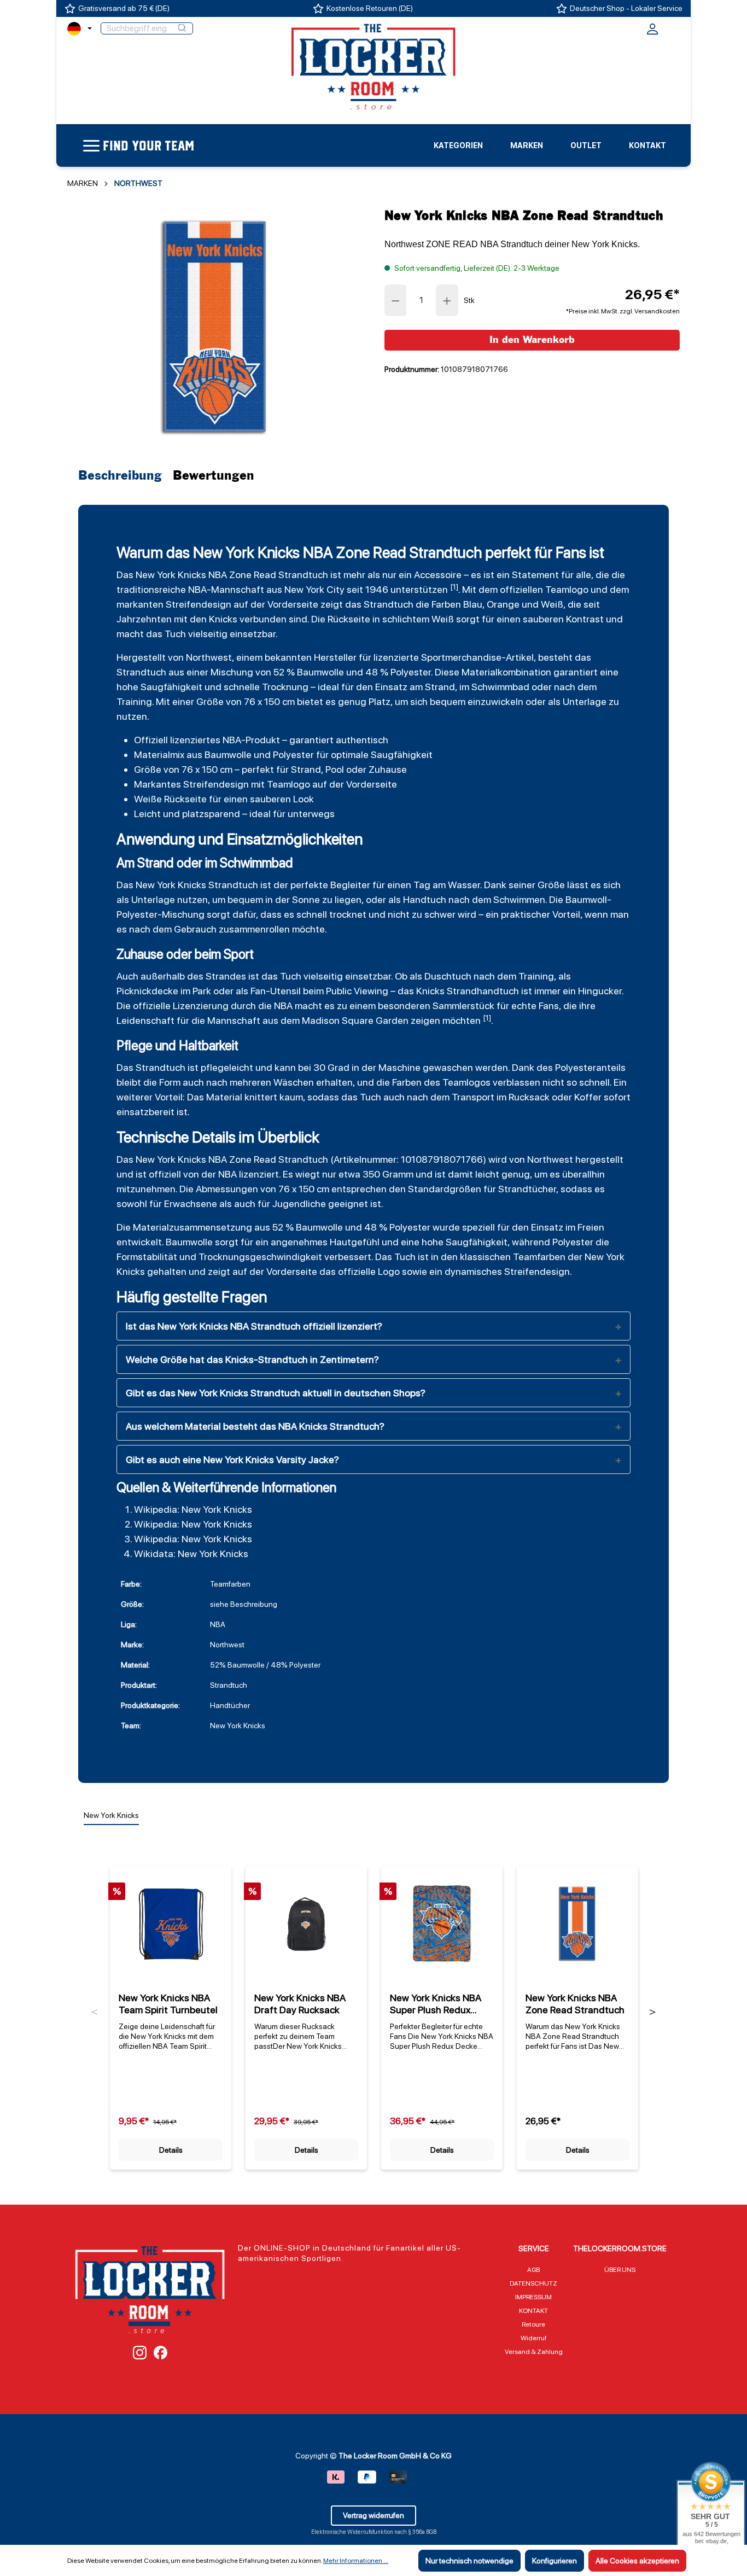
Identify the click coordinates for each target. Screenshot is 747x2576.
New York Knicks (171, 575)
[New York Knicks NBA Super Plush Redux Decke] (442, 1924)
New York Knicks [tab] (111, 1815)
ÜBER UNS (620, 2270)
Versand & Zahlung (534, 2352)
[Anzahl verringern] (395, 300)
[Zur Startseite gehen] (373, 66)
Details (171, 2150)
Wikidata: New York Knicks (191, 1554)
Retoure (533, 2324)
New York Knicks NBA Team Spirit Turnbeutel (168, 2004)
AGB (533, 2270)
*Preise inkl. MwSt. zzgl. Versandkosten (623, 311)
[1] (454, 587)
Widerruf (534, 2338)
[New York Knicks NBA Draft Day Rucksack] (306, 1924)
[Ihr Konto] (652, 32)
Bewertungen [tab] (214, 476)
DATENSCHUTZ (533, 2283)
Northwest (209, 657)
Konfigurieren (555, 2561)
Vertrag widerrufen (373, 2515)
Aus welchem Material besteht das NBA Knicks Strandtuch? (255, 1426)
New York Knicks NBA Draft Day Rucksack (300, 2004)
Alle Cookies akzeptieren (637, 2561)
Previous (95, 2012)
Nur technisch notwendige (469, 2561)
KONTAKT (533, 2311)
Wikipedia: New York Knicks (193, 1509)
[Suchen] (182, 28)
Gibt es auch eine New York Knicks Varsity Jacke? (232, 1459)
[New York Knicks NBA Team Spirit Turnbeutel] (171, 1924)
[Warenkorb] (673, 27)
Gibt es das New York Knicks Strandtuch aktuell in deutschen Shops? (276, 1393)
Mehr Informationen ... (356, 2561)
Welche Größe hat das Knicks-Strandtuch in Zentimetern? (252, 1359)
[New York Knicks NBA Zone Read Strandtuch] (215, 327)
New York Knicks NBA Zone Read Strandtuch (575, 2004)
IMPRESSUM (533, 2297)
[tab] (123, 476)
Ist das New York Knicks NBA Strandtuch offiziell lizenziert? (254, 1326)
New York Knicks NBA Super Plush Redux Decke (436, 2004)
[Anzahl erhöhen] (447, 300)
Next (652, 2012)
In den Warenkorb (532, 340)
